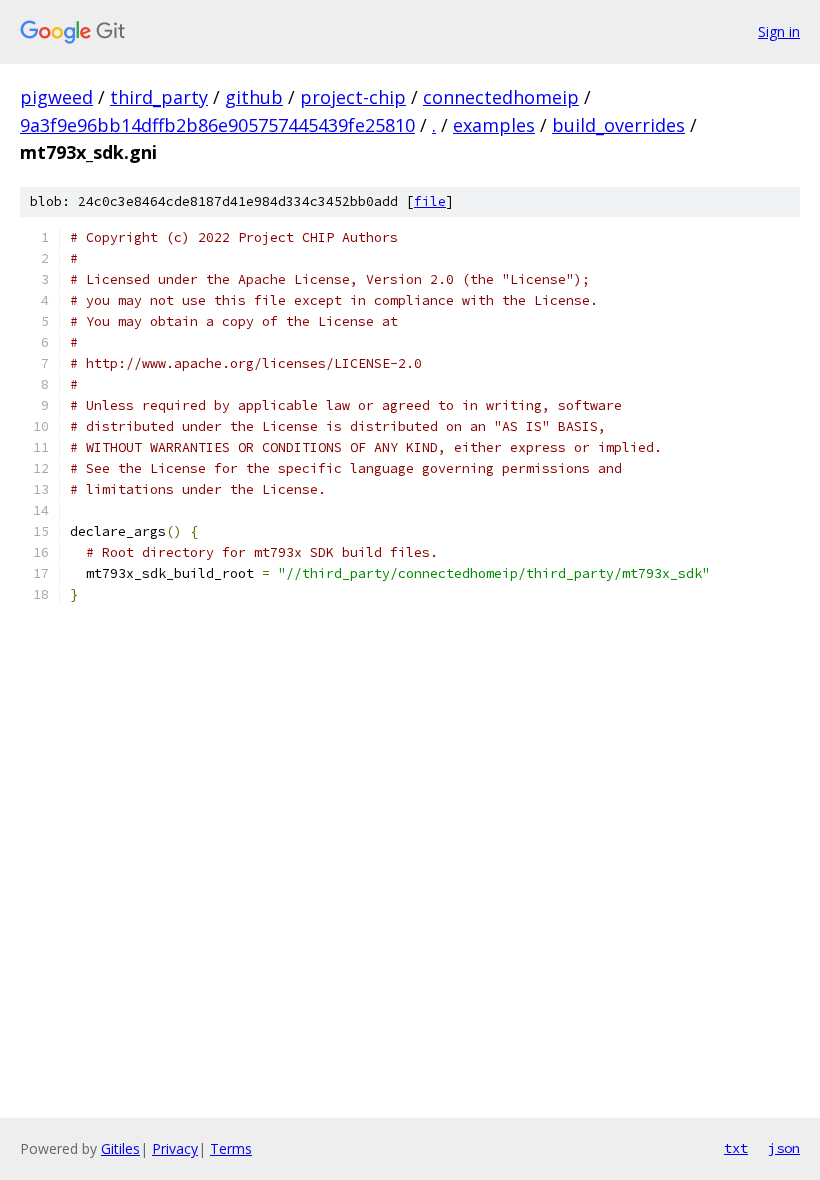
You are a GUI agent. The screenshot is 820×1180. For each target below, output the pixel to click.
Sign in (779, 31)
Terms (231, 1148)
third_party (159, 97)
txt (736, 1148)
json (784, 1148)
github (254, 97)
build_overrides (618, 125)
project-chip (353, 97)
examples (494, 125)
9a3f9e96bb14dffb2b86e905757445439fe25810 (217, 125)
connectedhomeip (501, 97)
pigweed (56, 97)
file (430, 201)
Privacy (175, 1148)
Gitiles (120, 1148)
